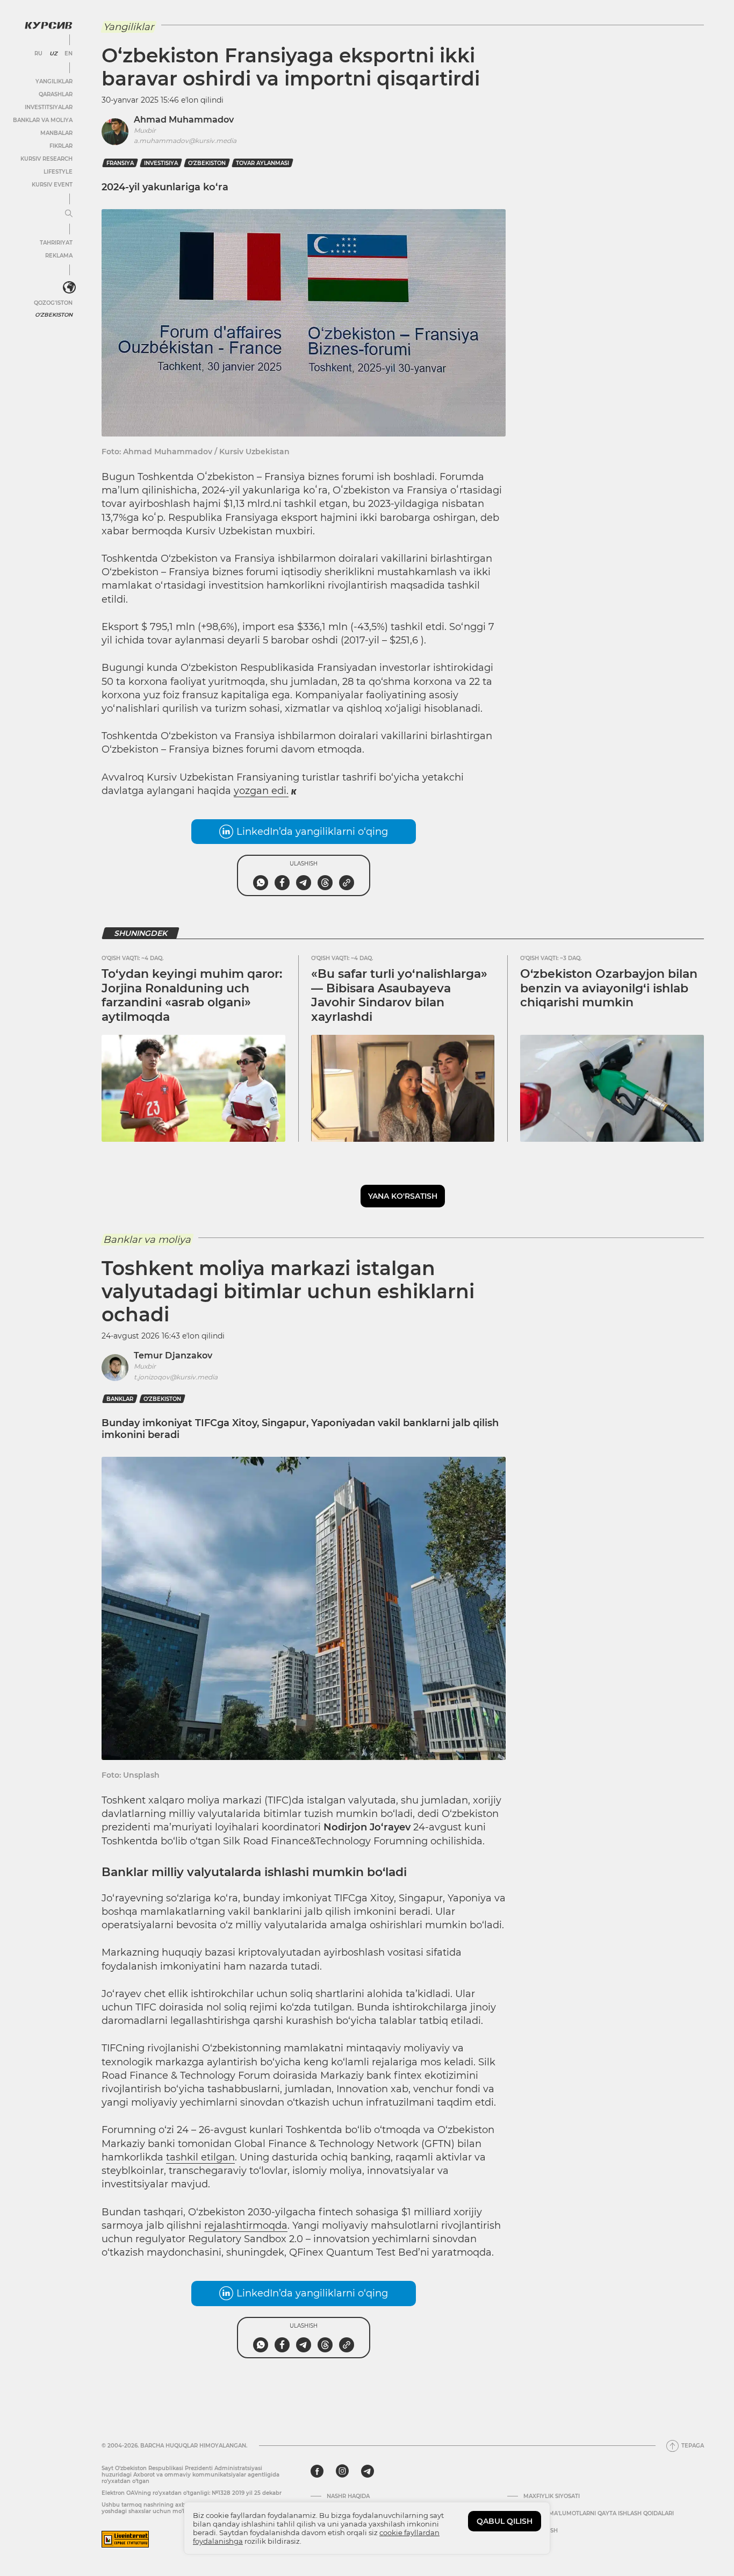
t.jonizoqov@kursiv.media (176, 1377)
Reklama (59, 256)
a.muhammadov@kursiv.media (185, 141)
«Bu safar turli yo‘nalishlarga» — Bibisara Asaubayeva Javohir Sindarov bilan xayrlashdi (399, 995)
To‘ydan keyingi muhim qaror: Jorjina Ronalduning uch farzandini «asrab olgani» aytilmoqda (192, 995)
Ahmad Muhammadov (184, 120)
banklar (120, 1399)
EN (69, 54)
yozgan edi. (261, 791)
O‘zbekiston (207, 163)
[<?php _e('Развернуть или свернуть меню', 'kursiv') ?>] (69, 288)
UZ (53, 54)
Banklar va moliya (43, 120)
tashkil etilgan (200, 2157)
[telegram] (368, 2471)
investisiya (161, 163)
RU (38, 54)
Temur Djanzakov (173, 1355)
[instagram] (342, 2471)
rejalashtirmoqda (246, 2226)
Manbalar (56, 133)
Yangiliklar (54, 81)
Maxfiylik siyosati (552, 2496)
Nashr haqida (348, 2496)
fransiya (120, 163)
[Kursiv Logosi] (48, 25)
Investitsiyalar (49, 107)
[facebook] (317, 2471)
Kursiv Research (46, 159)
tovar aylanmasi (262, 163)
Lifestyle (58, 172)
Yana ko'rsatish (403, 1196)
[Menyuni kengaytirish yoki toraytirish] (69, 214)
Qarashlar (56, 94)
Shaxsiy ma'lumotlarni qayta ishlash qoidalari (599, 2514)
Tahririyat (56, 243)
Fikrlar (61, 146)
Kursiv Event (52, 185)
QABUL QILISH (505, 2521)
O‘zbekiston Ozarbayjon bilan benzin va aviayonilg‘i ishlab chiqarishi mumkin (609, 988)
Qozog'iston (53, 303)
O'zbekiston (54, 315)
